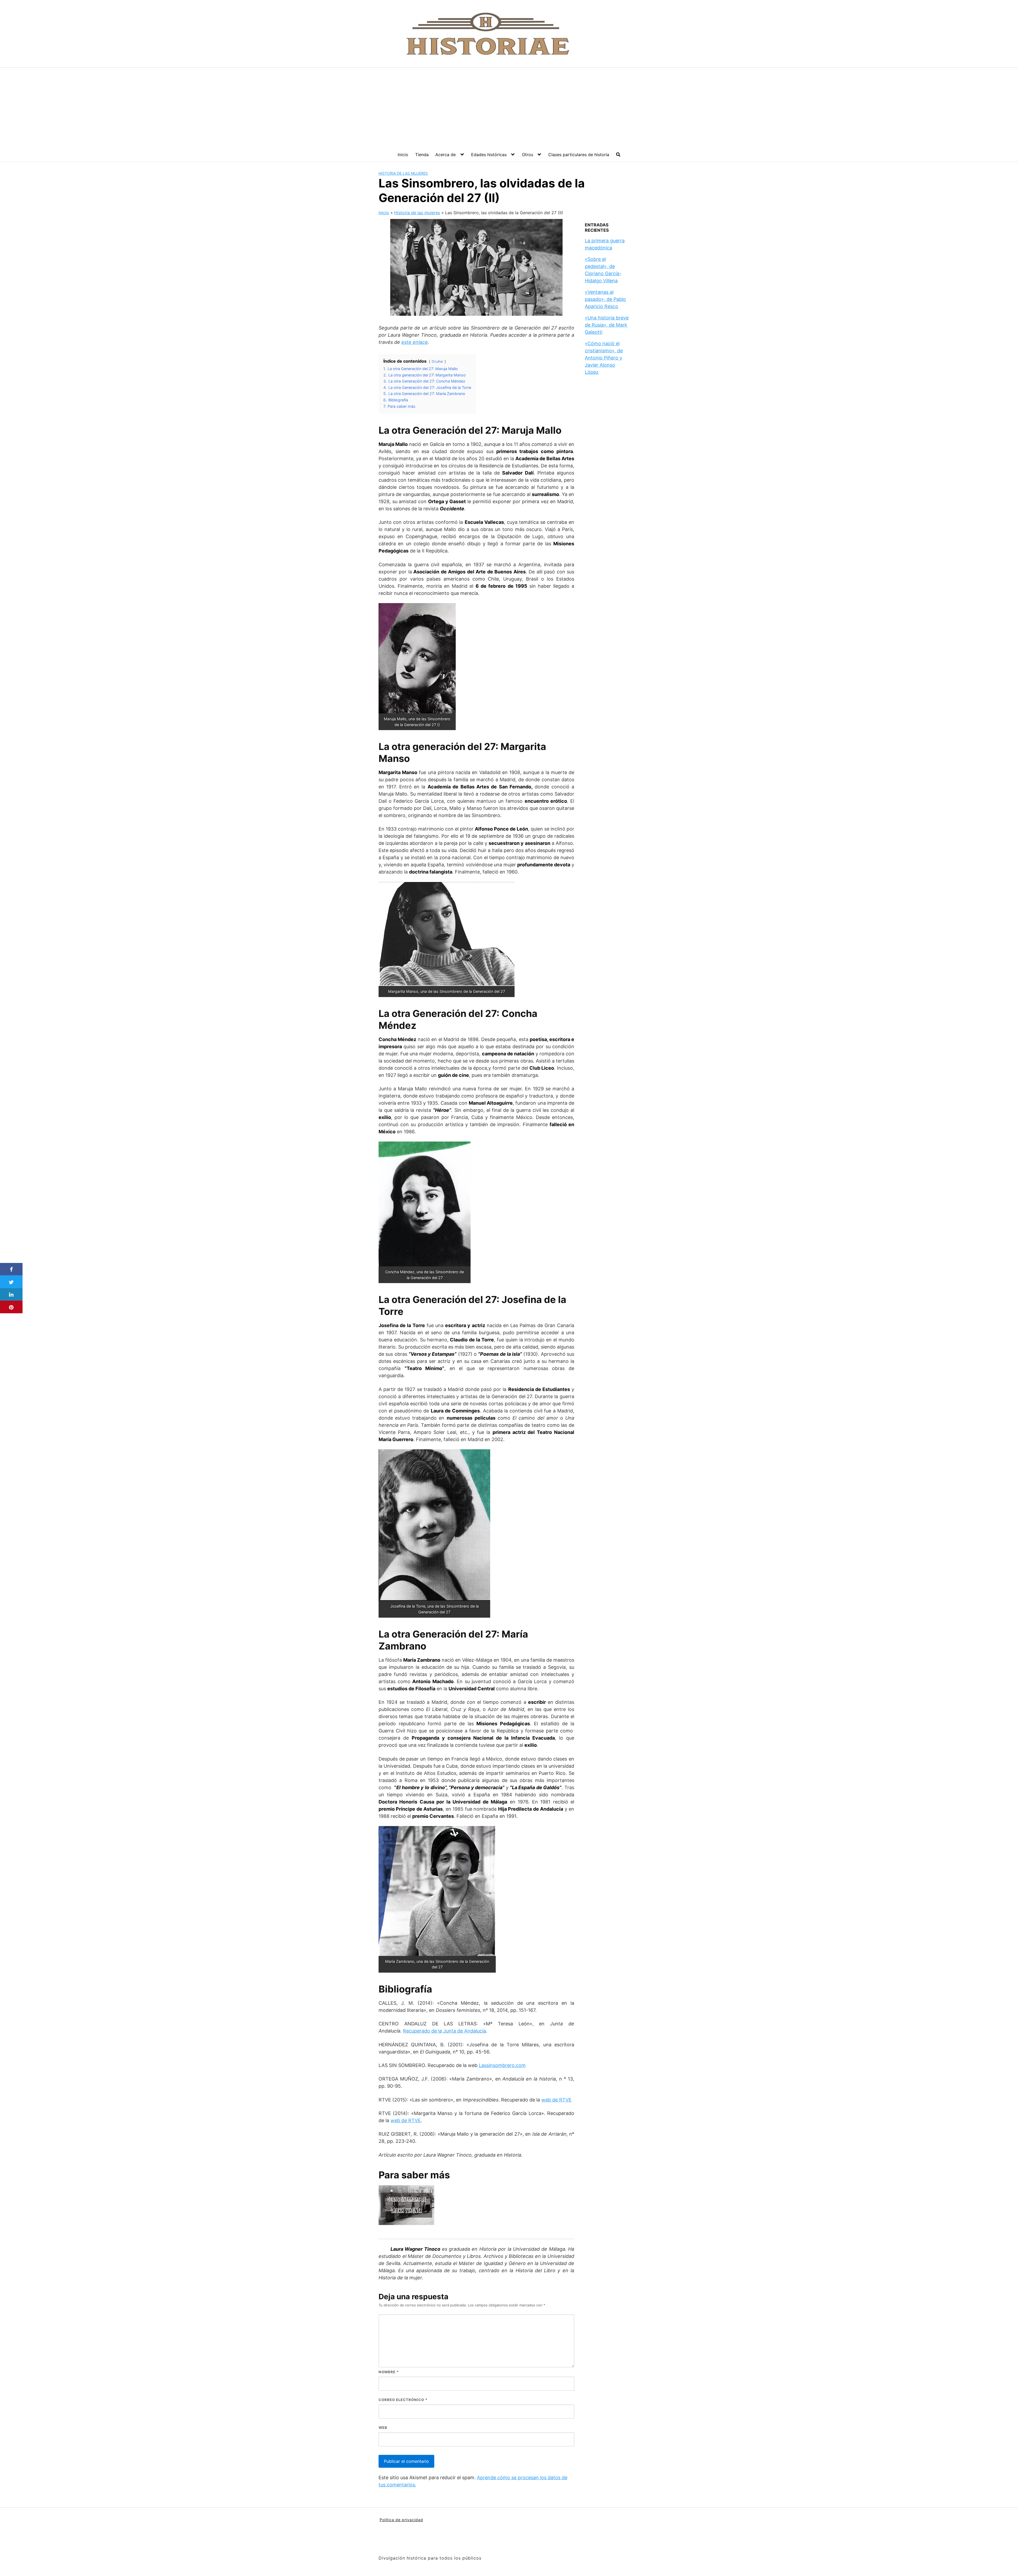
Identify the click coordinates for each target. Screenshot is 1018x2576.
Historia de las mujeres (403, 173)
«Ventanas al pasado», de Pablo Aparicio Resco (605, 299)
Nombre (389, 2372)
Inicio (403, 155)
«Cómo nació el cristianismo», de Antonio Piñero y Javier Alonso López (604, 358)
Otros (528, 155)
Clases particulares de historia (579, 155)
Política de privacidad (401, 2520)
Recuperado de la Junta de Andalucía (444, 2031)
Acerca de (446, 155)
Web (383, 2428)
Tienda (422, 155)
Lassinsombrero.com (502, 2065)
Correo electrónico (403, 2400)
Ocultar (437, 361)
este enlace (415, 342)
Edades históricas (489, 155)
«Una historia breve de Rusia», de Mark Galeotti (607, 325)
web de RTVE (556, 2100)
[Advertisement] (509, 107)
